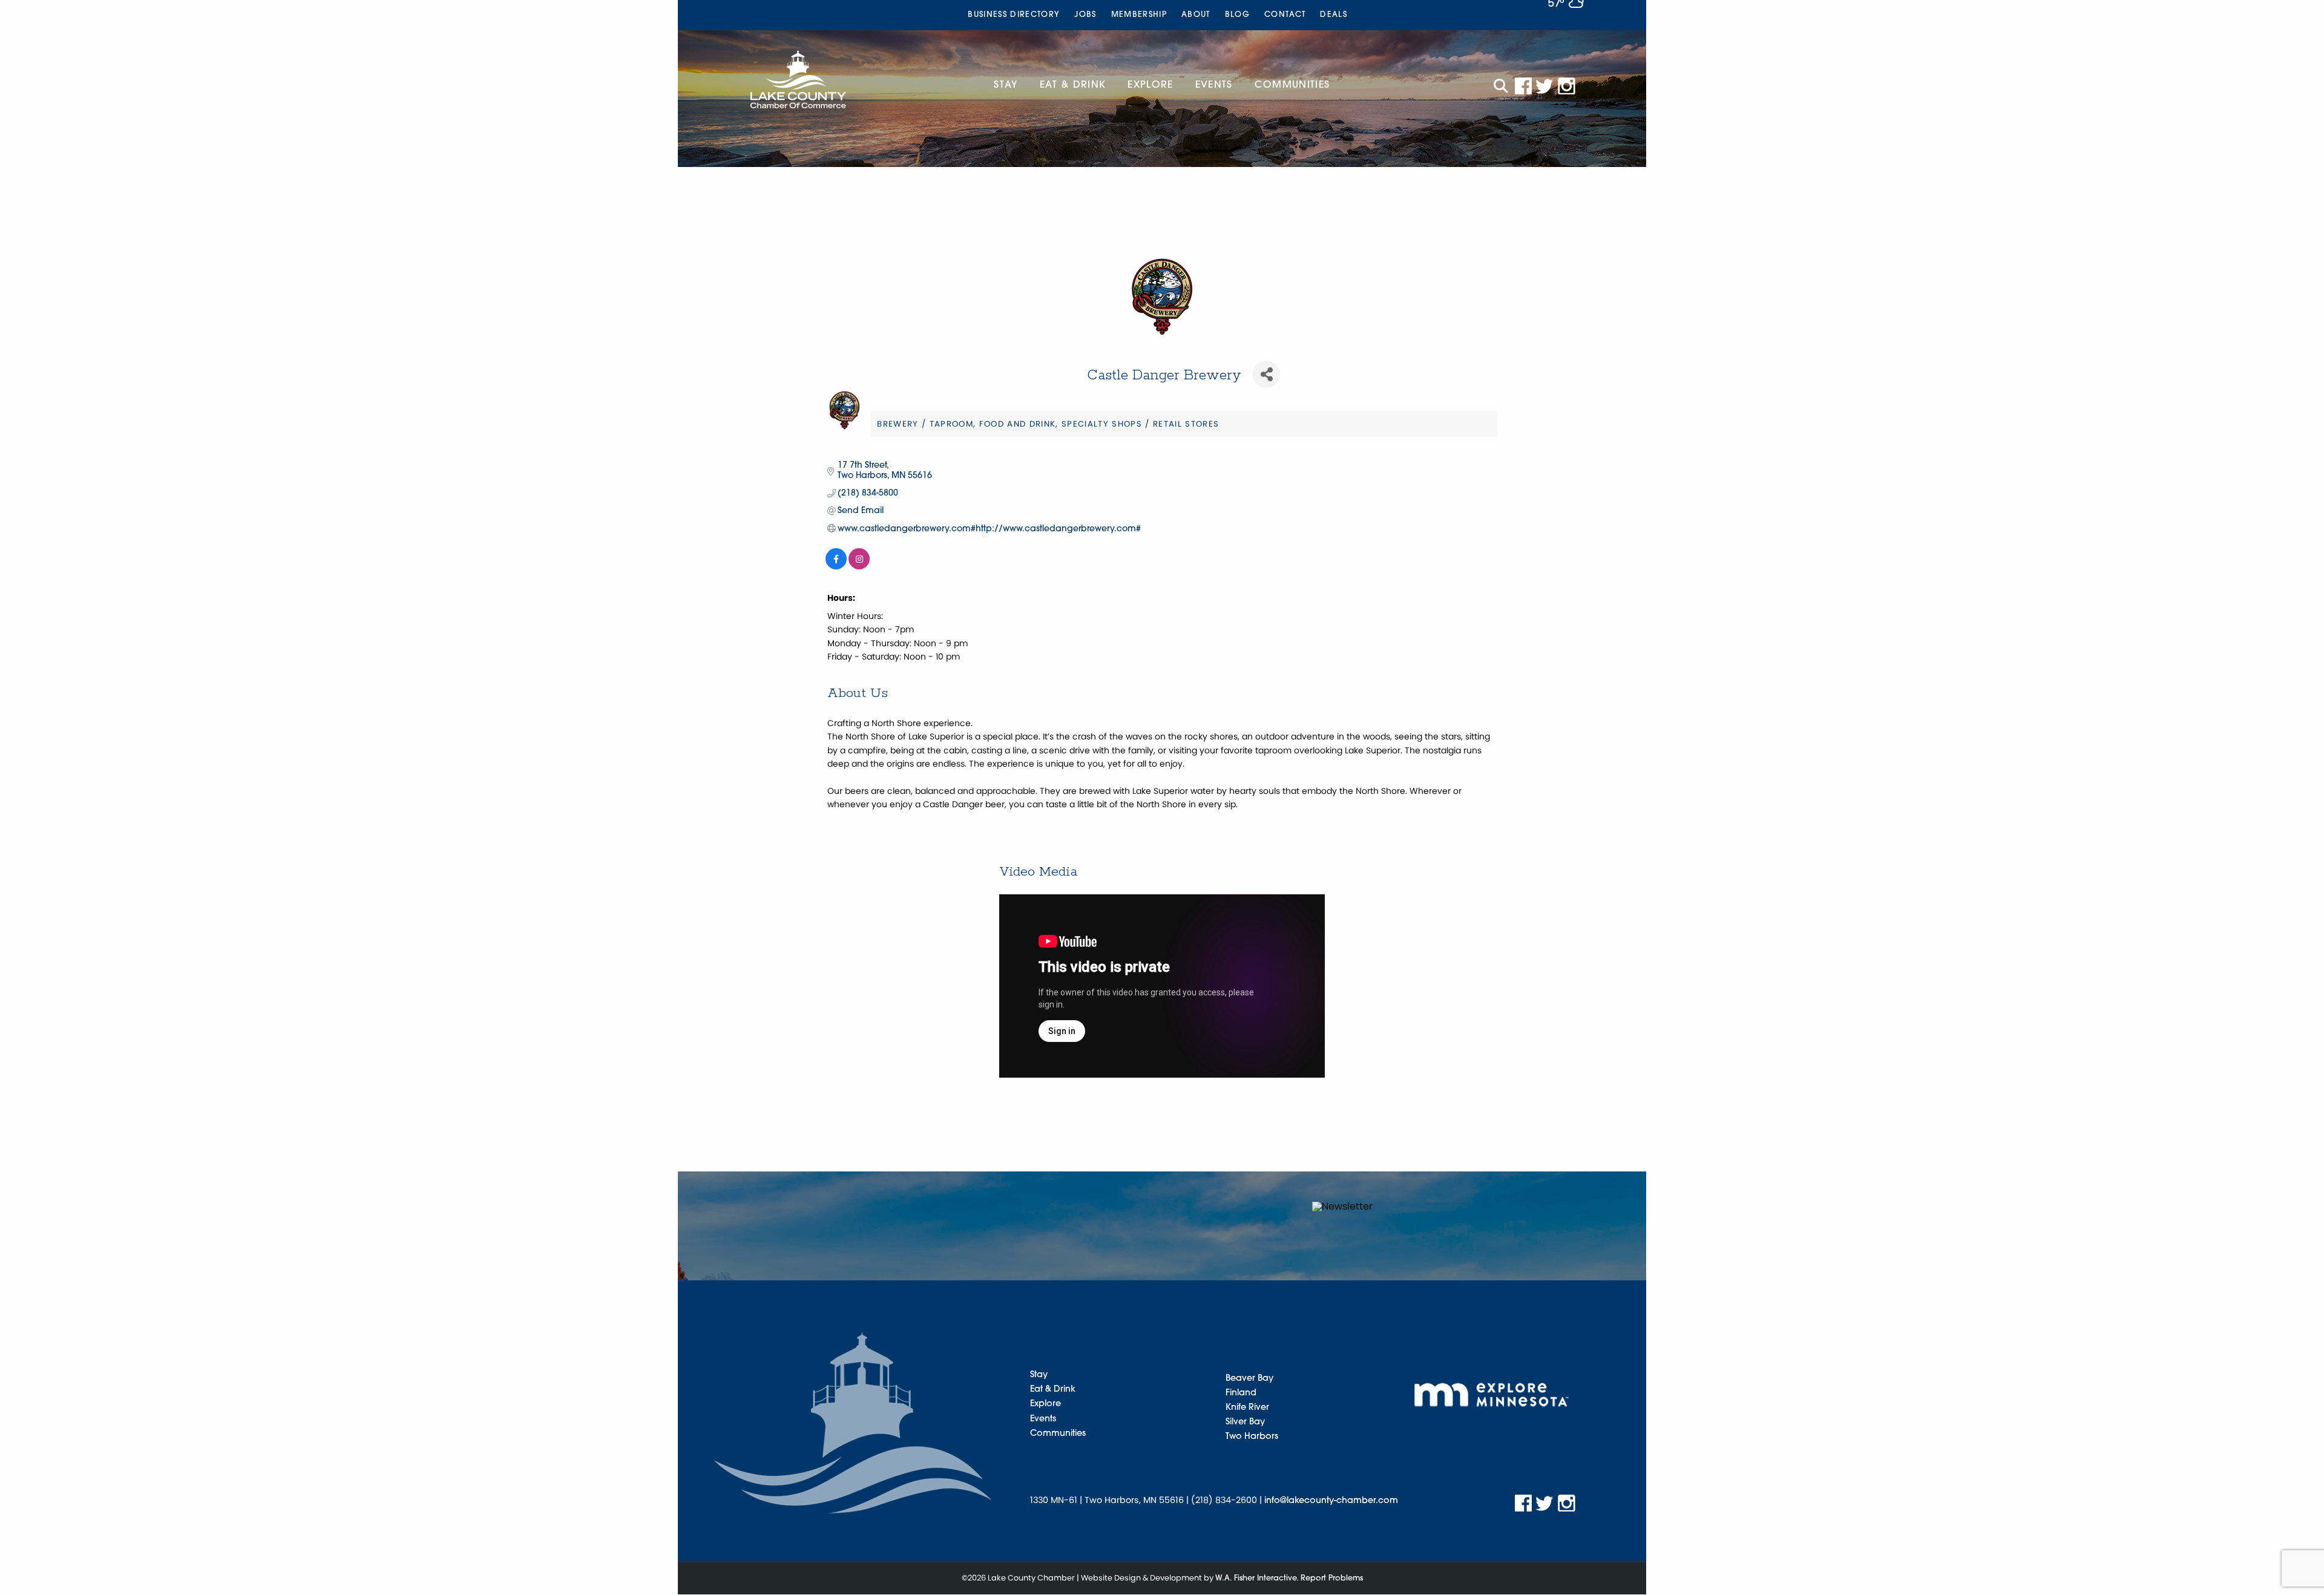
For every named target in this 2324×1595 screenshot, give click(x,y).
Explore (1150, 85)
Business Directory (1014, 15)
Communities (1292, 85)
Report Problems (1332, 1578)
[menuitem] (1014, 15)
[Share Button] (1266, 374)
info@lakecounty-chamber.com (1331, 1501)
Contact (1285, 15)
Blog (1237, 15)
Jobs (1085, 15)
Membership (1139, 15)
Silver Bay (1245, 1422)
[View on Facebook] (836, 567)
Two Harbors (1252, 1437)
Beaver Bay (1249, 1379)
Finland (1241, 1393)
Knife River (1247, 1408)
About (1196, 15)
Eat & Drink (1073, 85)
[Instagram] (1567, 86)
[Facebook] (1523, 86)
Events (1214, 85)
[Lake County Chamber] (798, 79)
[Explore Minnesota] (1492, 1394)
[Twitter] (1545, 86)
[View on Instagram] (859, 567)
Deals (1334, 15)
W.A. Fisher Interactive (1256, 1578)
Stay (1006, 85)
